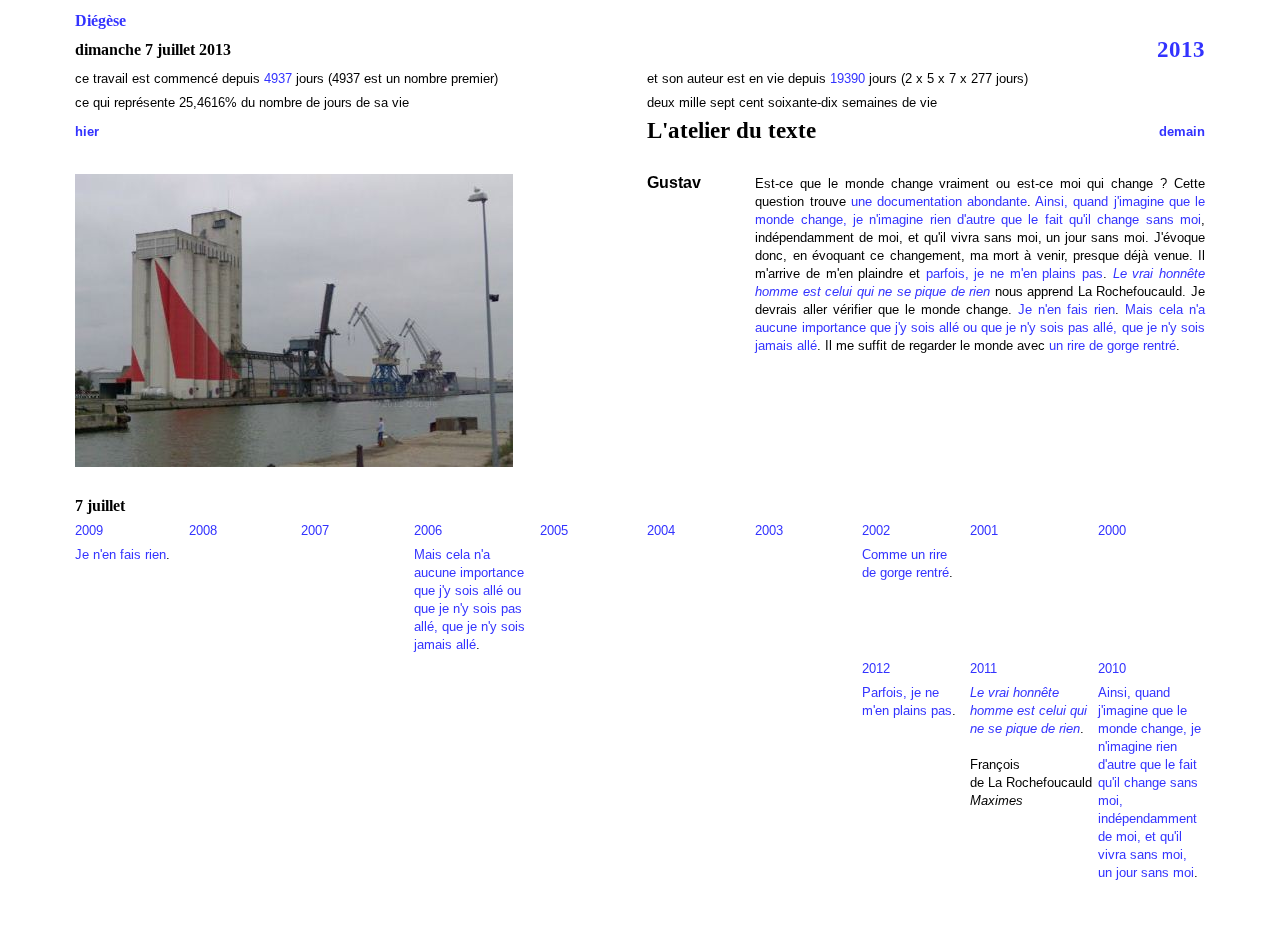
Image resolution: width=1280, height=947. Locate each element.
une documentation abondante (939, 201)
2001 (984, 530)
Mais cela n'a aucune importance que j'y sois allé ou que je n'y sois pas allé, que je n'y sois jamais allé (979, 327)
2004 (661, 530)
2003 (769, 530)
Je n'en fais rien (1066, 309)
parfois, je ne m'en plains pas (1014, 273)
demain (1182, 131)
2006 (428, 530)
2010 (1112, 668)
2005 (554, 530)
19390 (847, 78)
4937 (280, 78)
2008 (203, 530)
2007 (315, 530)
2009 (89, 530)
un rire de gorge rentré (1112, 345)
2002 (876, 530)
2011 (983, 668)
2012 (876, 668)
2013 (1181, 49)
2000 (1112, 530)
